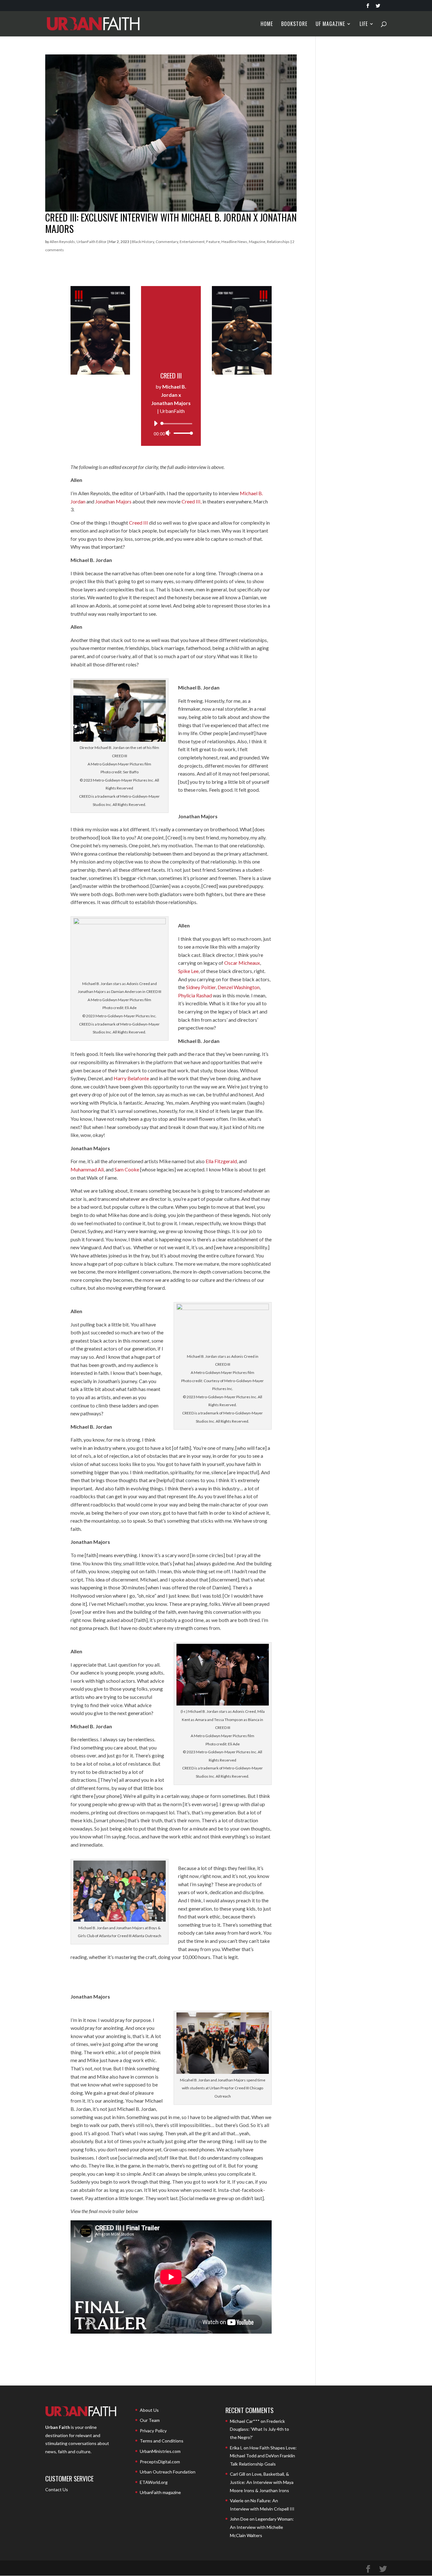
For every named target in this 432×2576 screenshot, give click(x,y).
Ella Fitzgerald (221, 1161)
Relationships (278, 242)
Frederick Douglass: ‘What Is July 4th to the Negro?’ (259, 2429)
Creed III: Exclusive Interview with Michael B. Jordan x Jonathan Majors (171, 223)
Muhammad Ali (87, 1169)
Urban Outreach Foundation (168, 2472)
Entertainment (192, 242)
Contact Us (57, 2489)
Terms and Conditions (162, 2441)
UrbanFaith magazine (160, 2492)
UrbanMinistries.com (160, 2451)
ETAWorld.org (154, 2482)
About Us (149, 2410)
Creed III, (191, 501)
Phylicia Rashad (195, 995)
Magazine (257, 242)
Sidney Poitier (201, 987)
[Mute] (168, 433)
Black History (143, 242)
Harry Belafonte (131, 1078)
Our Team (150, 2420)
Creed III (139, 523)
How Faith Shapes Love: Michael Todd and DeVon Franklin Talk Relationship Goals (263, 2456)
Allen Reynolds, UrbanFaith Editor (78, 242)
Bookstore (294, 25)
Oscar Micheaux (242, 963)
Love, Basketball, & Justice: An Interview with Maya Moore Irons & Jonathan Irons (262, 2482)
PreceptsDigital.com (160, 2462)
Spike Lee (188, 971)
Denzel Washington (239, 987)
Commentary (167, 242)
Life (364, 25)
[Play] (156, 423)
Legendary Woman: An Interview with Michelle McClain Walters (262, 2527)
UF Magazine (330, 25)
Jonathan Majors (113, 501)
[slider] (182, 433)
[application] (171, 428)
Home (267, 25)
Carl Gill (238, 2474)
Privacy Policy (153, 2431)
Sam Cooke (127, 1169)
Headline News (234, 242)
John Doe (239, 2519)
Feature (213, 242)
